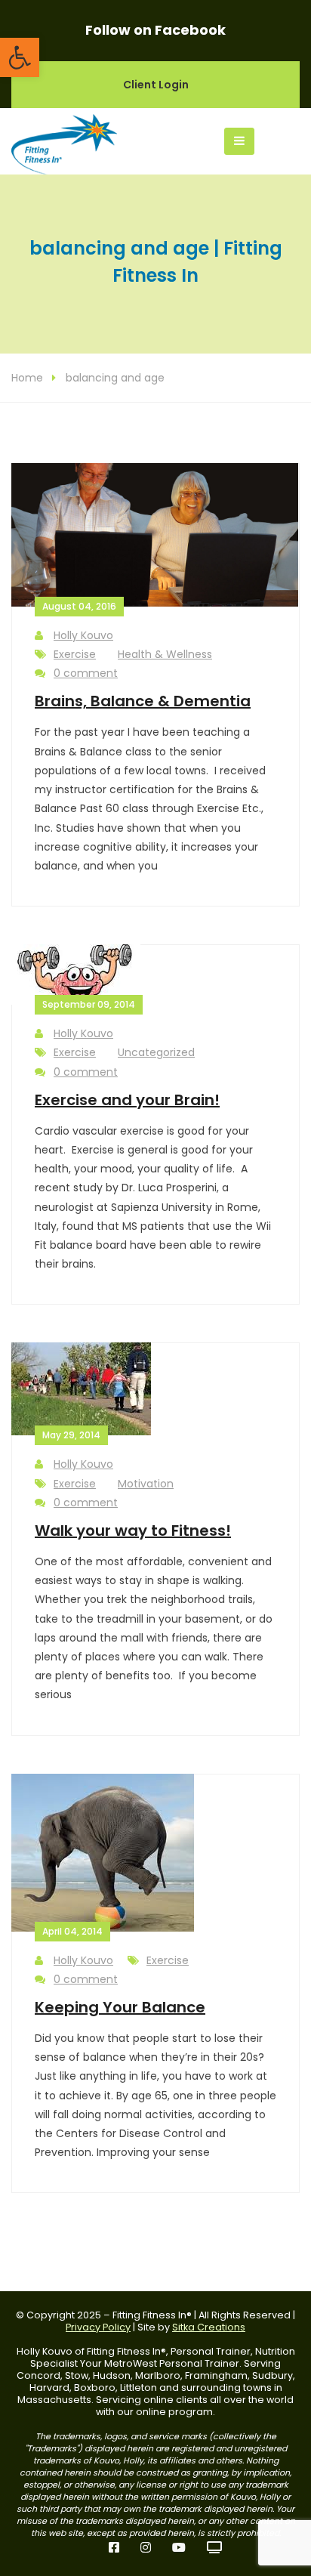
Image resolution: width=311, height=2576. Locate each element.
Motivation (146, 1484)
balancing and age (115, 378)
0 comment (86, 673)
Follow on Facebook (155, 30)
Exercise (75, 654)
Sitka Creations (209, 2327)
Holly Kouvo (83, 635)
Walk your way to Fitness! (133, 1530)
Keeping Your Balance (120, 2007)
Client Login (156, 85)
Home (27, 378)
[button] (20, 57)
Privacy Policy (98, 2327)
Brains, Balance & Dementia (143, 701)
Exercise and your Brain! (127, 1100)
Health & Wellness (165, 654)
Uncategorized (156, 1052)
